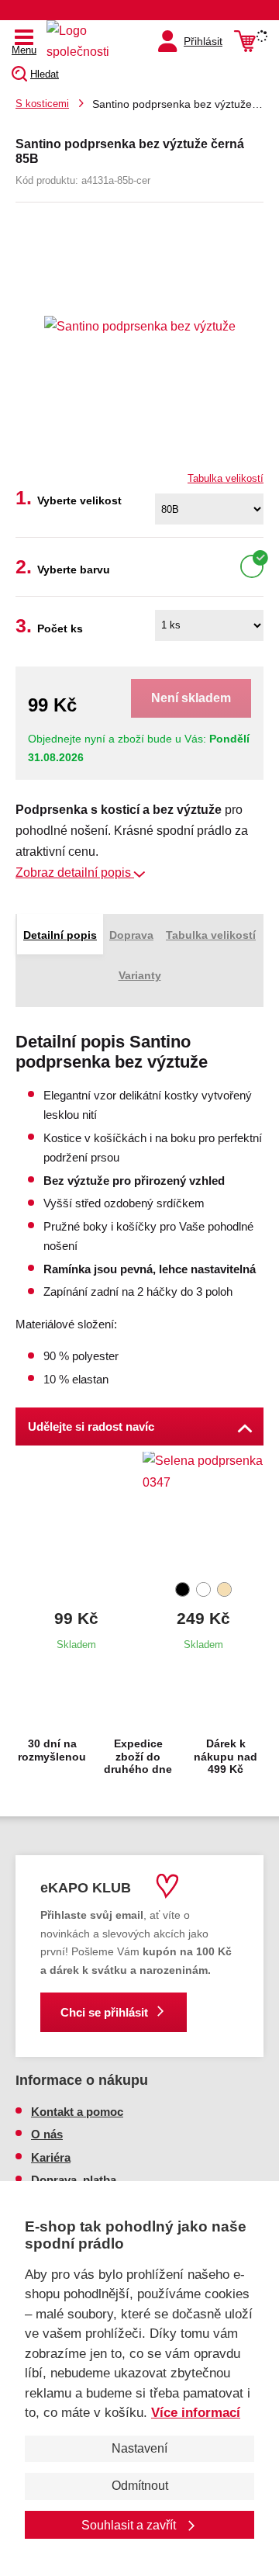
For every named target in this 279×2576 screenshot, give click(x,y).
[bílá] (252, 566)
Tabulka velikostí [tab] (211, 935)
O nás (47, 2134)
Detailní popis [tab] (60, 935)
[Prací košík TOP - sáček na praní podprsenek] (76, 1514)
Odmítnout (140, 2486)
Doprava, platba (74, 2180)
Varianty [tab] (140, 975)
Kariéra (51, 2157)
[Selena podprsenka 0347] (203, 1514)
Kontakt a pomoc (77, 2112)
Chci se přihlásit (104, 2012)
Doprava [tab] (131, 935)
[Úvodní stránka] (81, 41)
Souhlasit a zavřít (130, 2525)
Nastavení (139, 2448)
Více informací (196, 2413)
